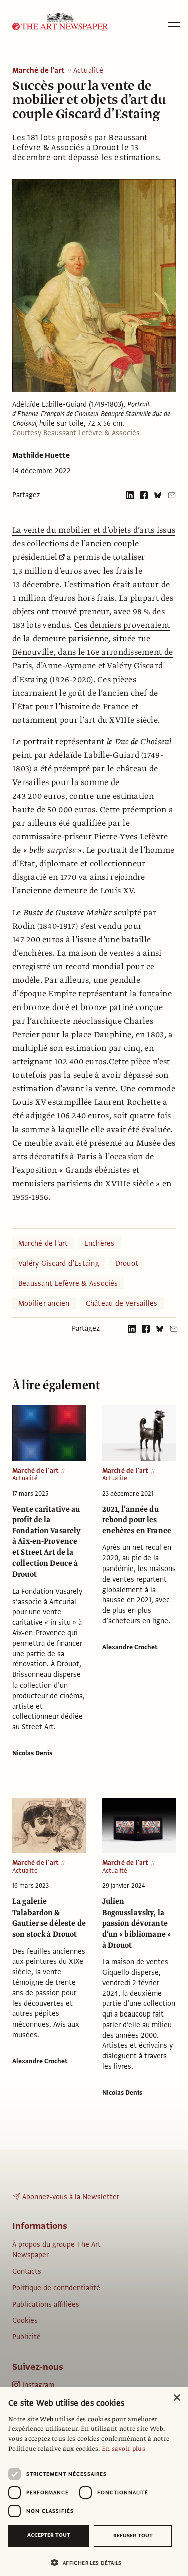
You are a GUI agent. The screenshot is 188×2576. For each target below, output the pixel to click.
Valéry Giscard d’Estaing (59, 1263)
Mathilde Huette (41, 455)
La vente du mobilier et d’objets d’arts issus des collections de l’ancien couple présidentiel (94, 544)
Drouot (127, 1263)
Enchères (100, 1243)
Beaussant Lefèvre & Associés (68, 1283)
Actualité (88, 71)
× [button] (177, 2398)
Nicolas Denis (32, 1753)
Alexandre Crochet (130, 1647)
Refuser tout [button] (133, 2536)
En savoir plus (124, 2449)
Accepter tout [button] (49, 2535)
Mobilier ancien (44, 1303)
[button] (90, 2563)
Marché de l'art (39, 71)
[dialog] (94, 2482)
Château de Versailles (122, 1303)
